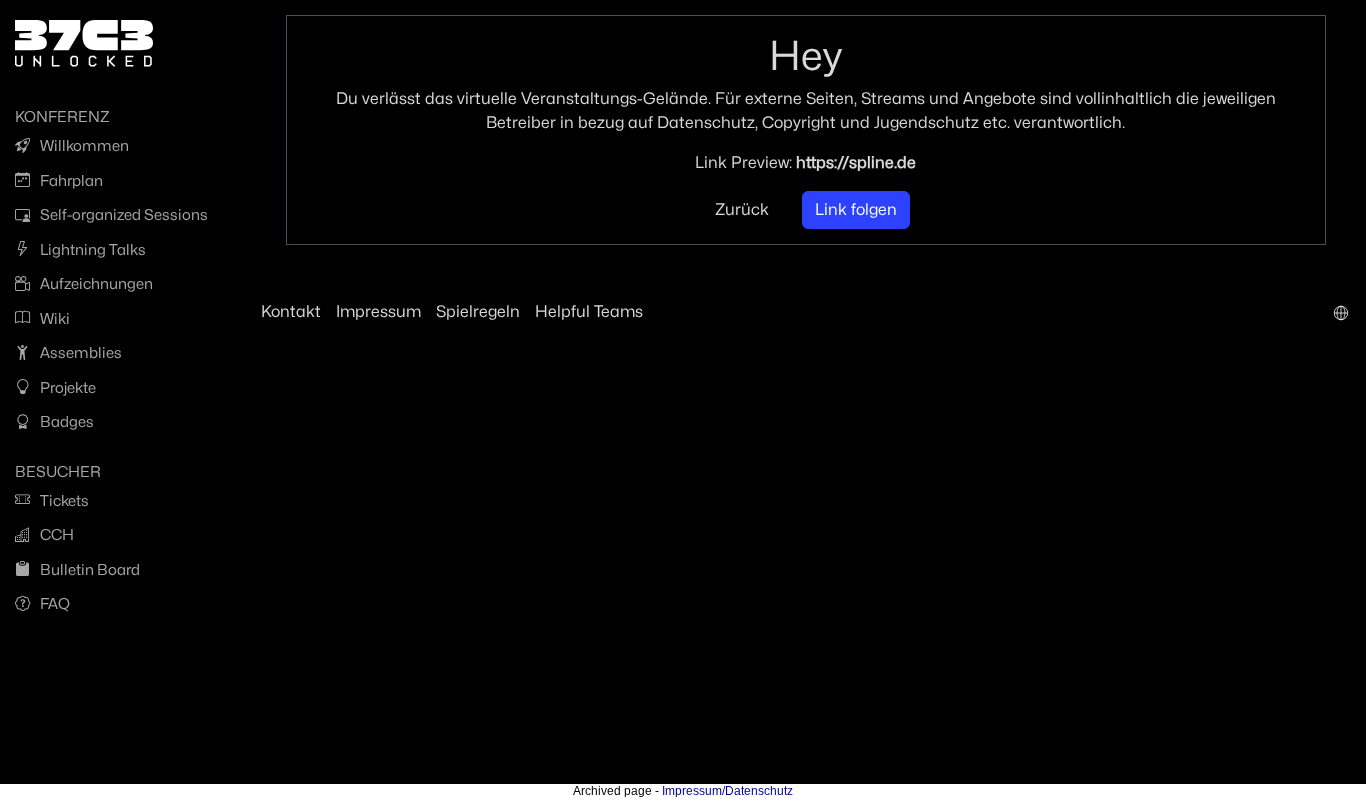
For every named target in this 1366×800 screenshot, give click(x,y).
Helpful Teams (589, 311)
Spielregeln (478, 311)
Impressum (378, 311)
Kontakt (291, 311)
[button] (1341, 312)
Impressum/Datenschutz (727, 791)
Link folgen (856, 209)
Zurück (742, 209)
